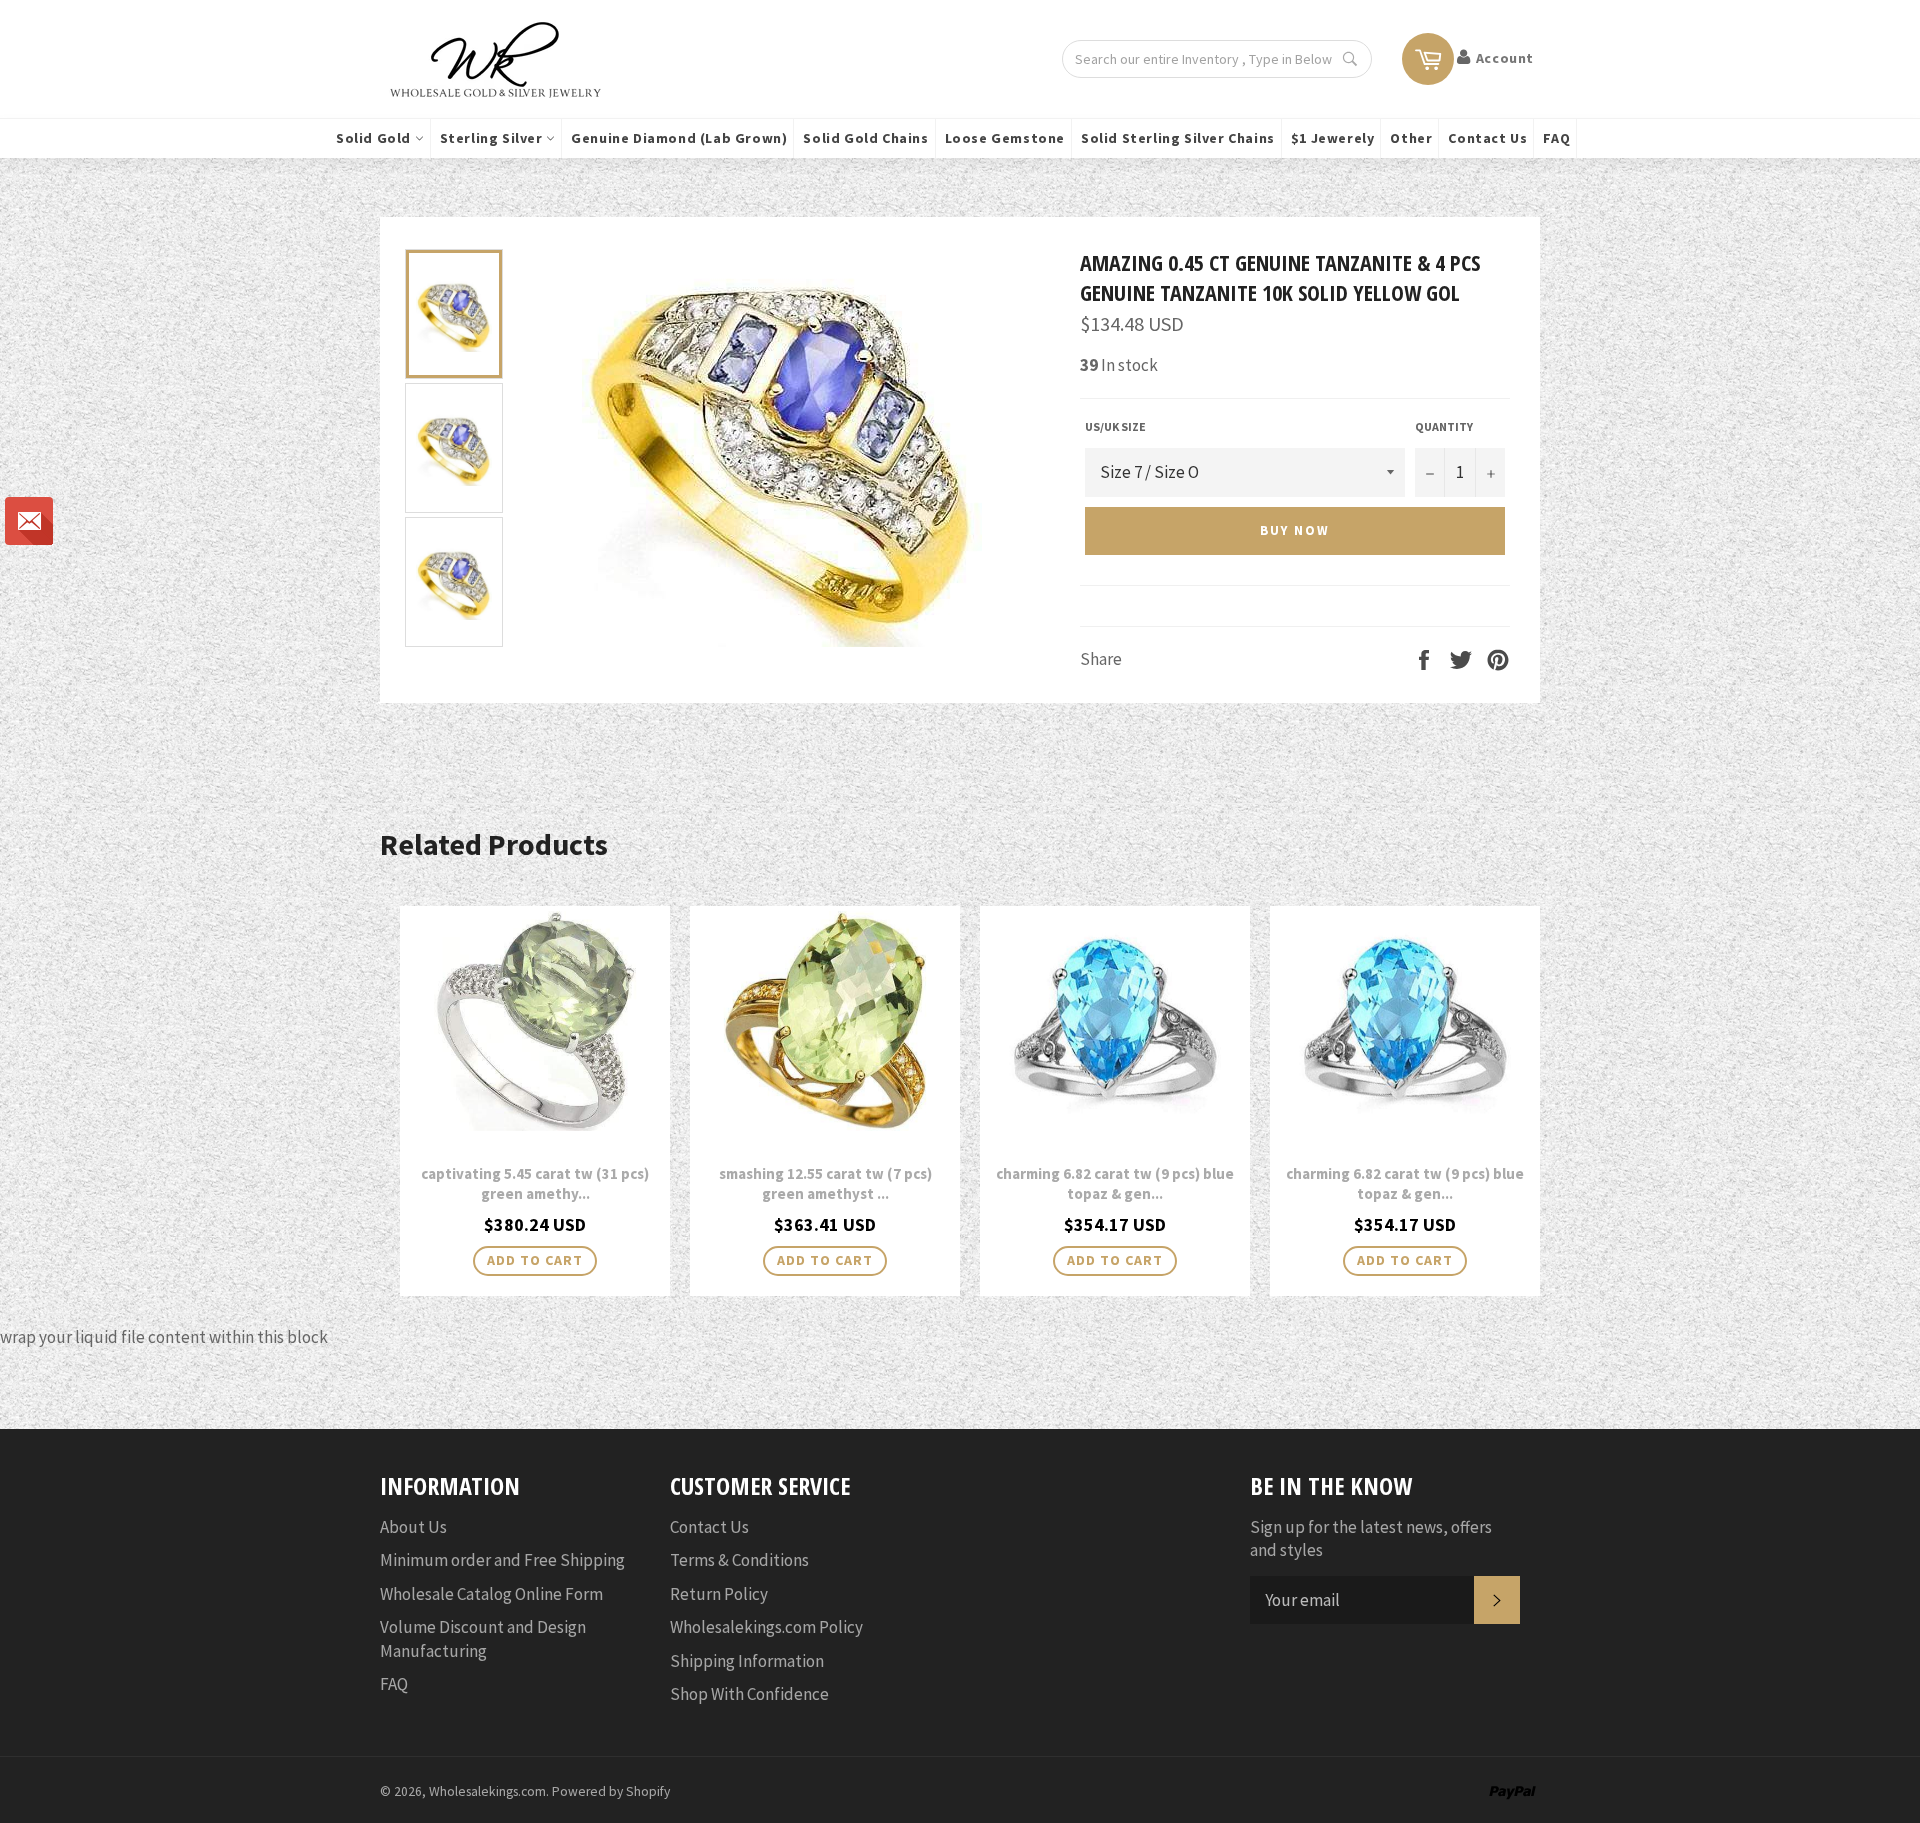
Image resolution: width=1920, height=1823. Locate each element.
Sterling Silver (493, 138)
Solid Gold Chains (865, 138)
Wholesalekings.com (487, 1791)
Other (1411, 138)
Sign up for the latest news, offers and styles (1371, 1538)
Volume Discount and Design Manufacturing (483, 1638)
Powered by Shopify (611, 1791)
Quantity (1444, 426)
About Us (413, 1527)
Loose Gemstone (1005, 138)
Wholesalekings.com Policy (766, 1627)
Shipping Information (747, 1661)
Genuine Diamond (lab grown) (679, 138)
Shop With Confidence (749, 1694)
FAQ (1556, 138)
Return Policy (719, 1594)
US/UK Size (1115, 426)
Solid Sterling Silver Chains (1178, 138)
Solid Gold (375, 138)
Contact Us (1487, 138)
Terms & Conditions (739, 1560)
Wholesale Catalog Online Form (491, 1594)
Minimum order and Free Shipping (502, 1560)
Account (1505, 58)
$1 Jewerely (1333, 138)
